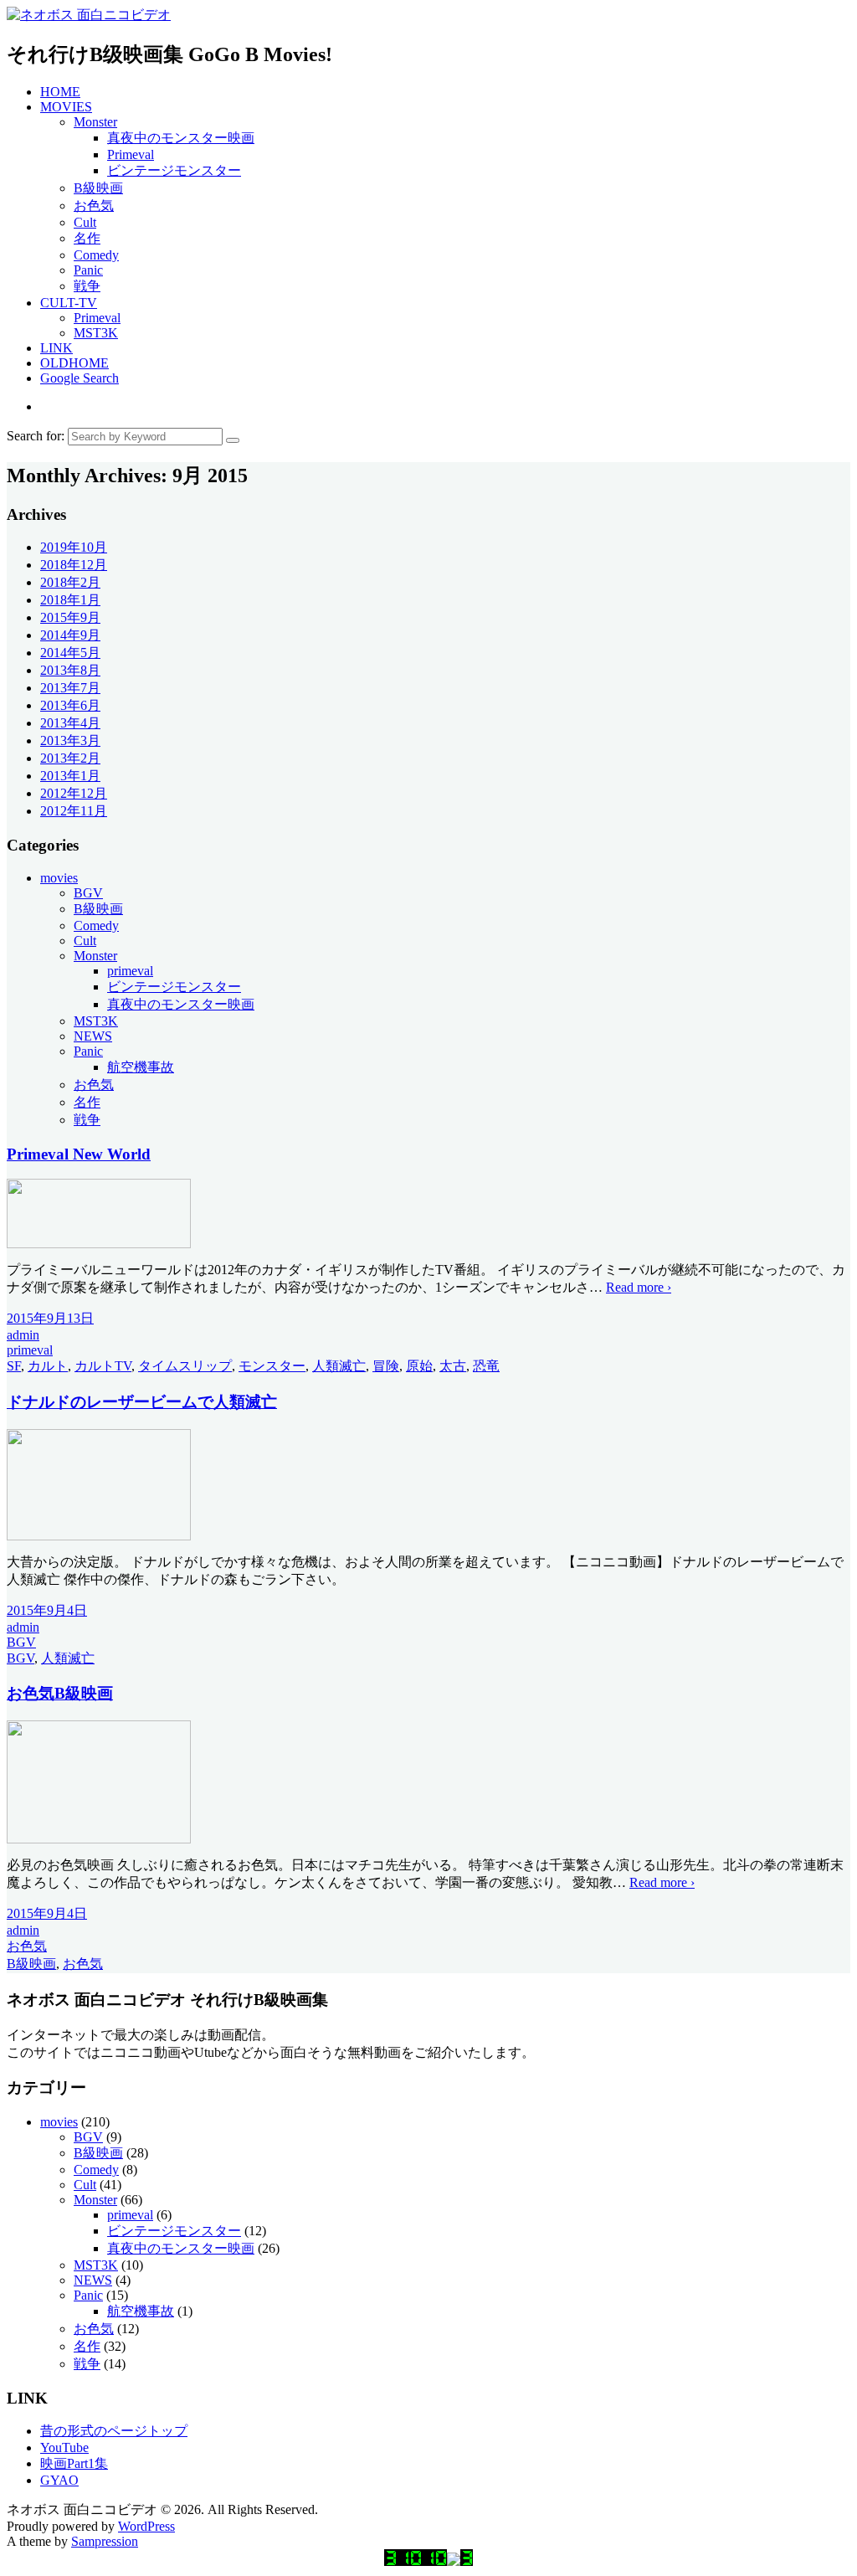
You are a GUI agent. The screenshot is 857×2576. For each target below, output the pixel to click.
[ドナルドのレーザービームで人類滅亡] (99, 1536)
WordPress (146, 2526)
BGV (88, 893)
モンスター (272, 1366)
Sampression (105, 2541)
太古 (453, 1366)
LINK (56, 348)
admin (23, 1335)
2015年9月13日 (50, 1318)
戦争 (87, 286)
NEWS (93, 1036)
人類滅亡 (339, 1366)
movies (59, 878)
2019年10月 (74, 547)
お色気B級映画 (60, 1693)
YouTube (64, 2447)
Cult (85, 222)
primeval (130, 971)
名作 (87, 238)
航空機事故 (141, 1067)
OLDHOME (74, 363)
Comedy (96, 255)
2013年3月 (70, 740)
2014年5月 (70, 653)
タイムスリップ (185, 1366)
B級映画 (98, 188)
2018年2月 (70, 582)
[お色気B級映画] (99, 1839)
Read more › (639, 1287)
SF (14, 1366)
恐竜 (486, 1366)
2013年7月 (70, 688)
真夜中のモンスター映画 (181, 138)
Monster (95, 122)
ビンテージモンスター (174, 170)
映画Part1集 (74, 2463)
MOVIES (66, 107)
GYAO (59, 2480)
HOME (60, 92)
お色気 (94, 206)
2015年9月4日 (47, 1610)
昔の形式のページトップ (114, 2431)
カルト (48, 1366)
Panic (88, 270)
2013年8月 (70, 670)
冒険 (386, 1366)
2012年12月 (74, 793)
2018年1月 (70, 600)
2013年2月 (70, 758)
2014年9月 (70, 635)
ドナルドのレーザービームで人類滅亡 (142, 1402)
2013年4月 (70, 723)
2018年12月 (74, 565)
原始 (419, 1366)
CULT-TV (69, 303)
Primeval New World (79, 1154)
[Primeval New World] (99, 1244)
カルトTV (103, 1366)
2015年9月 (70, 617)
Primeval (131, 154)
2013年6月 (70, 705)
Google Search (80, 378)
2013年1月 (70, 776)
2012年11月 (74, 811)
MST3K (96, 333)
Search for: (36, 436)
